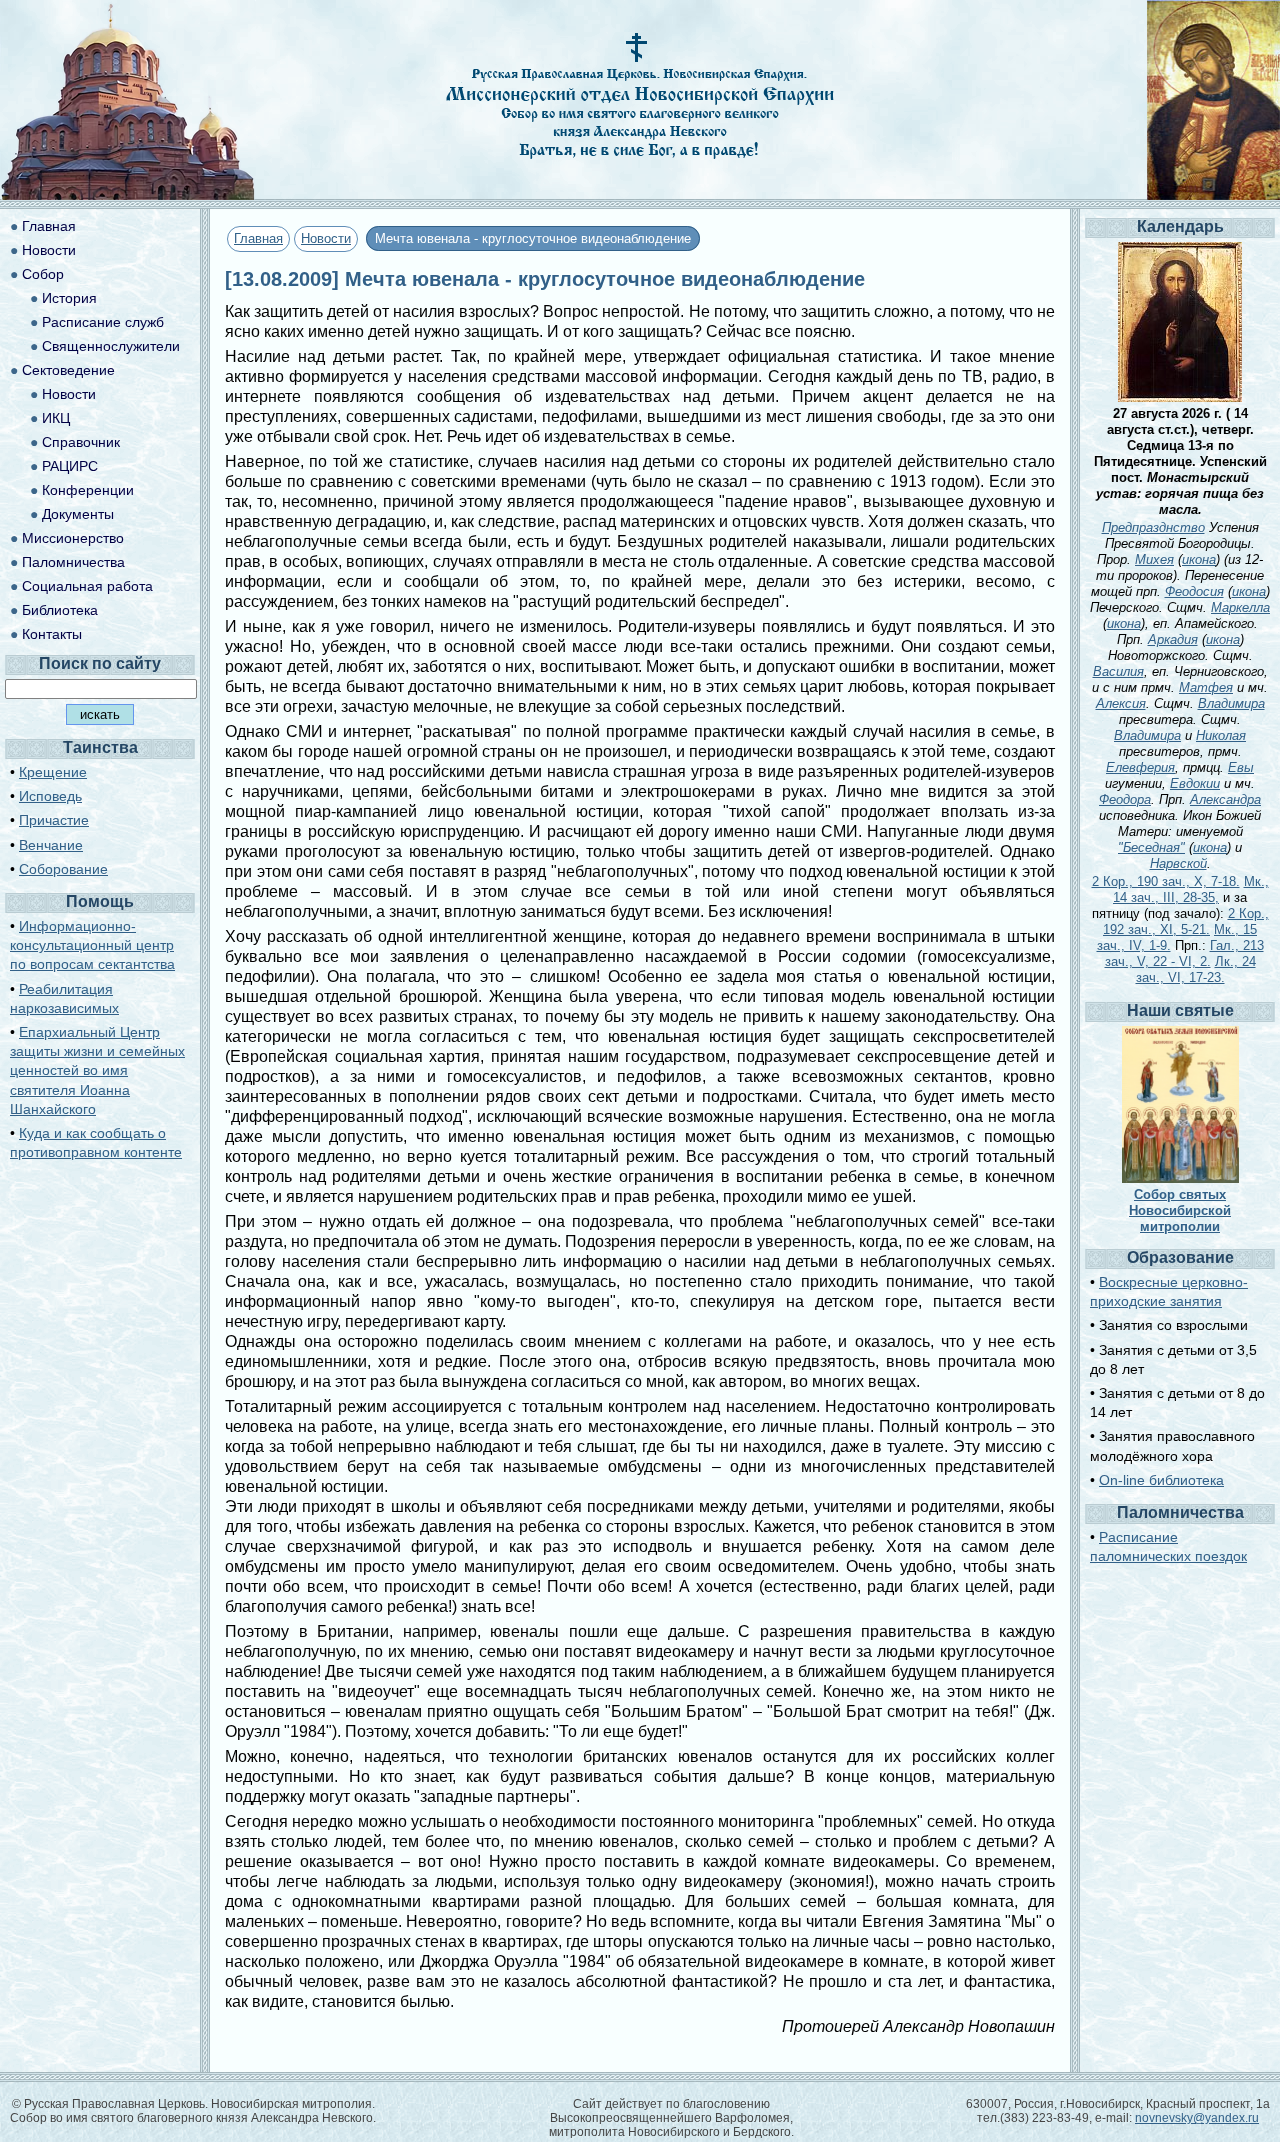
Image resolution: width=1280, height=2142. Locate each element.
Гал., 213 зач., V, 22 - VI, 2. (1184, 953)
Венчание (51, 845)
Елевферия (1140, 767)
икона (1199, 559)
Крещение (53, 772)
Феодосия (1194, 591)
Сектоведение (68, 370)
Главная (258, 238)
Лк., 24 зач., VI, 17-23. (1196, 969)
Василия (1118, 671)
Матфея (1206, 687)
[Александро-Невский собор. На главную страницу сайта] (128, 194)
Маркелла (1240, 607)
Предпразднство (1153, 527)
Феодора (1125, 799)
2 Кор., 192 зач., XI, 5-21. (1186, 921)
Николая (1221, 735)
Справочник (81, 442)
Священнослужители (111, 346)
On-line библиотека (1161, 1480)
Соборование (63, 869)
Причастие (54, 820)
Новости (326, 238)
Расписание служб (103, 322)
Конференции (88, 490)
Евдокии (1195, 783)
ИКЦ (56, 418)
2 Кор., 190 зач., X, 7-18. (1166, 881)
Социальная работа (87, 586)
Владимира (1231, 703)
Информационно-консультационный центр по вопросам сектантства (92, 945)
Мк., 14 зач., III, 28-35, (1191, 889)
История (69, 298)
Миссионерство (73, 538)
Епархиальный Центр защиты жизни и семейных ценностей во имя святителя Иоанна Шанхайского (97, 1070)
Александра (1225, 799)
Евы (1241, 767)
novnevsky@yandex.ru (1197, 2118)
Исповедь (50, 796)
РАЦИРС (70, 466)
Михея (1154, 559)
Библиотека (60, 610)
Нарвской (1178, 863)
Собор (43, 274)
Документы (78, 514)
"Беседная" (1151, 847)
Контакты (52, 634)
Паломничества (73, 562)
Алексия (1121, 703)
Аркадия (1173, 639)
